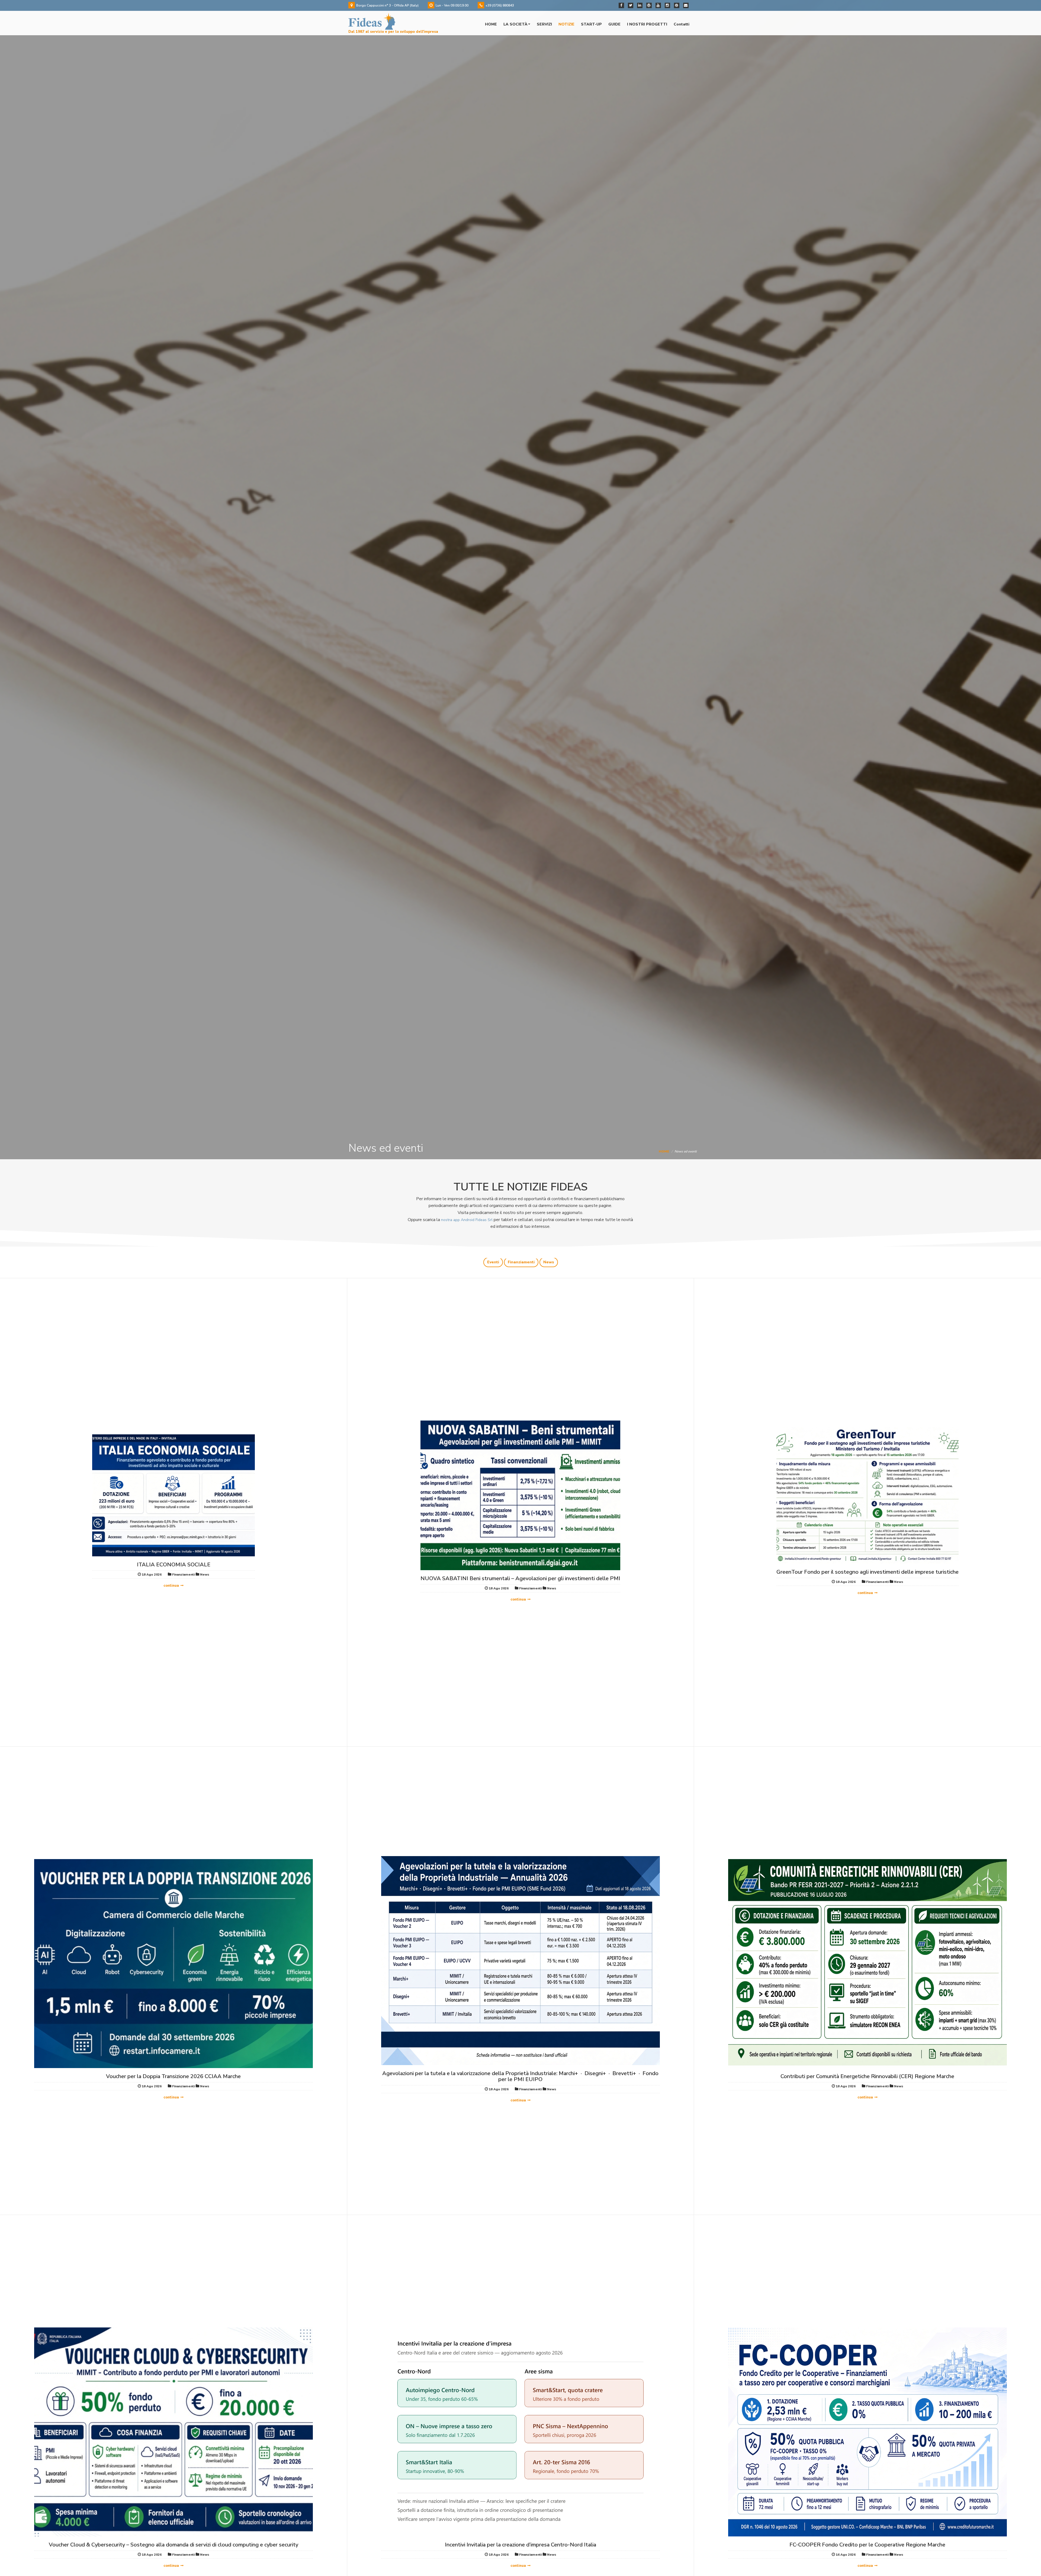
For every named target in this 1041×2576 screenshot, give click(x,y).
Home (664, 1151)
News (549, 1262)
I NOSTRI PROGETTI (647, 24)
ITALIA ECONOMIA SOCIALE (174, 1565)
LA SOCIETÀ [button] (515, 24)
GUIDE (614, 24)
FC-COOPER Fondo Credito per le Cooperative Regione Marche (867, 2545)
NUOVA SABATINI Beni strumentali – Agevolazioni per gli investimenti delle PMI (520, 1578)
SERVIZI (544, 24)
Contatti (682, 24)
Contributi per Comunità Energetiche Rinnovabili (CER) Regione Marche (867, 2076)
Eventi (493, 1262)
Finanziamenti (521, 1262)
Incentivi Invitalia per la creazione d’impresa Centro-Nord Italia (520, 2545)
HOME (491, 24)
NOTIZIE (566, 24)
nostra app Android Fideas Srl (467, 1220)
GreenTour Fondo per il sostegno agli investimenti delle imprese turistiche (868, 1572)
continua (171, 1586)
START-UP (591, 24)
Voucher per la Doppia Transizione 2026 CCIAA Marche (173, 2076)
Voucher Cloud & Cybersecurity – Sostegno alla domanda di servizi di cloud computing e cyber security (173, 2545)
